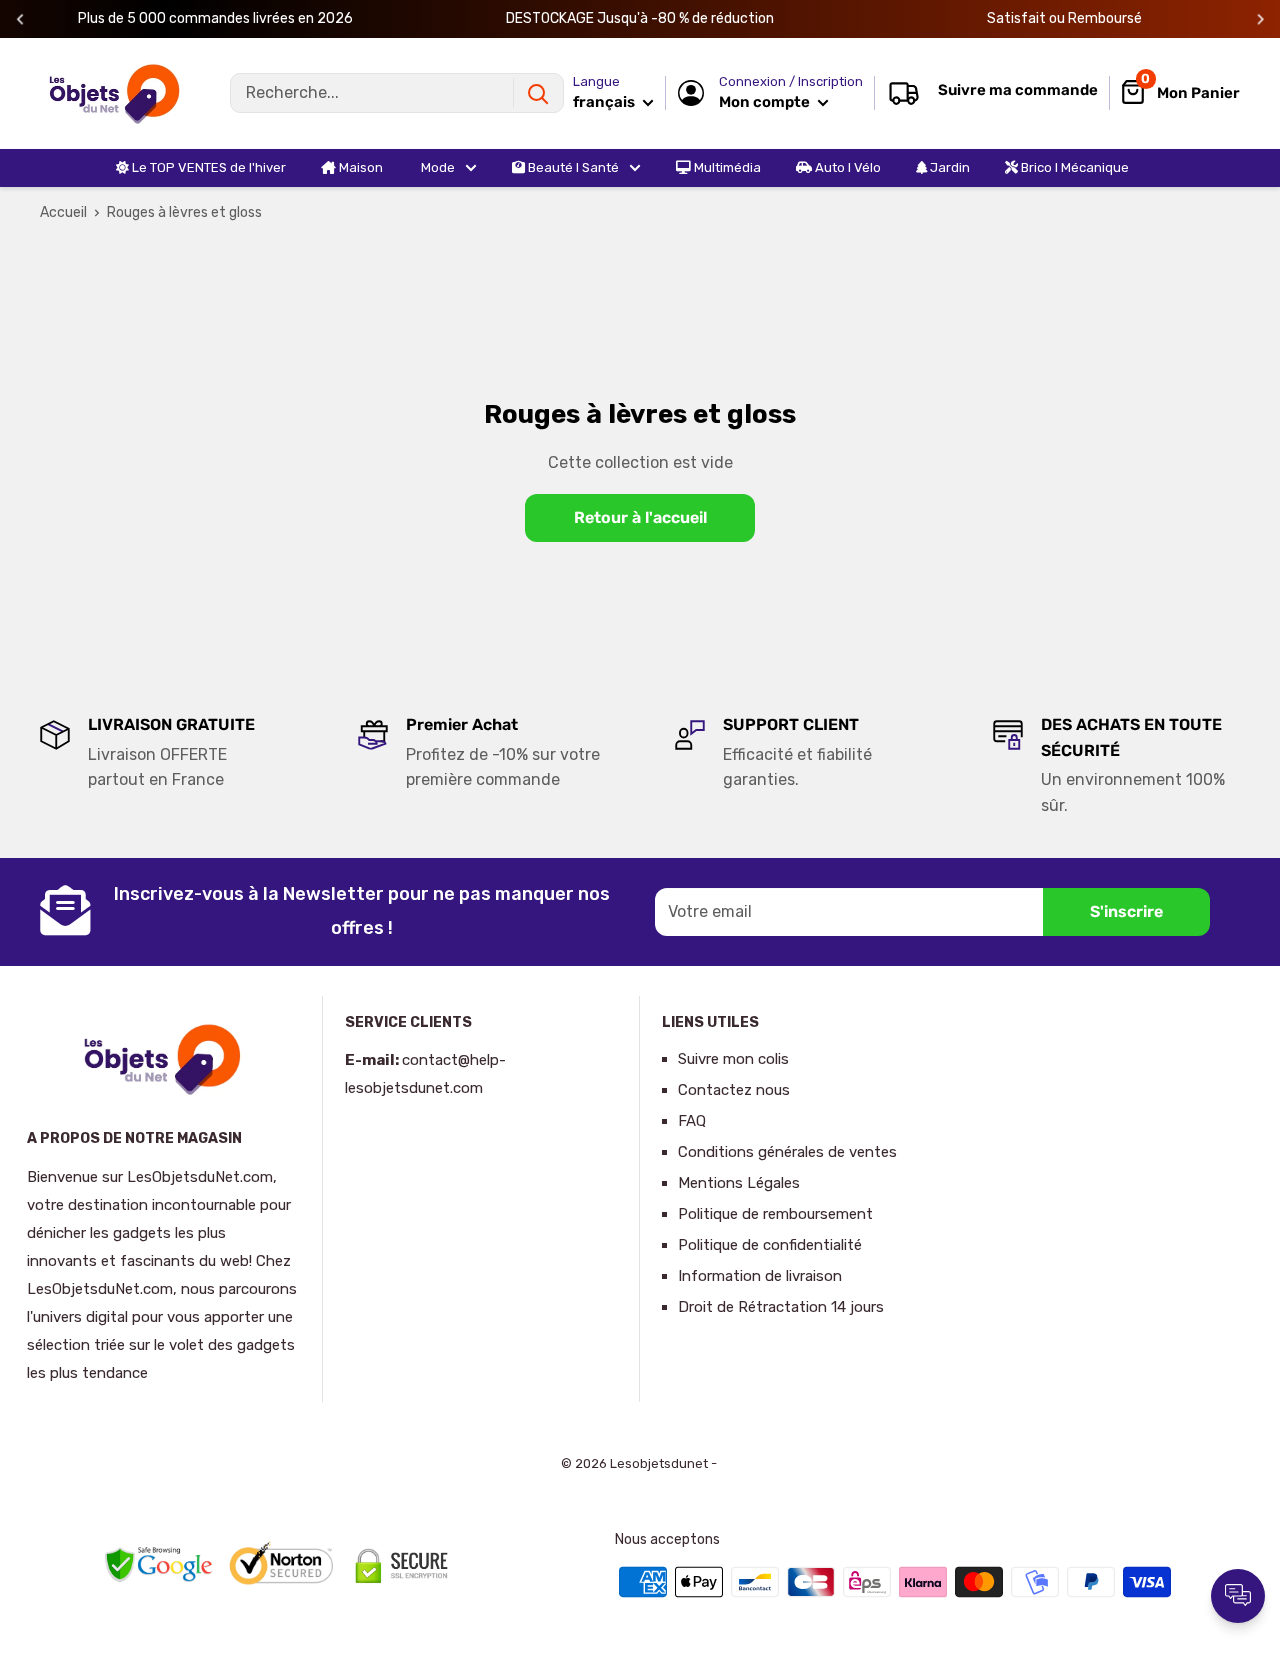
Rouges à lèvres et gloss (184, 212)
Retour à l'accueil (640, 517)
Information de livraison (760, 1276)
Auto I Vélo (846, 167)
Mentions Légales (739, 1183)
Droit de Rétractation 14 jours (781, 1307)
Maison (359, 167)
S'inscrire (1126, 911)
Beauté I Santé (572, 167)
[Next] (1260, 19)
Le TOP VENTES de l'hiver (207, 167)
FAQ (692, 1121)
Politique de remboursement (775, 1214)
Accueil (63, 212)
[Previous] (20, 19)
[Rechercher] (538, 93)
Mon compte (766, 102)
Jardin (948, 167)
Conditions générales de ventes (787, 1152)
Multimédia (726, 167)
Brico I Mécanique (1073, 167)
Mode (436, 167)
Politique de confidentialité (770, 1245)
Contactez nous (734, 1090)
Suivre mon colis (733, 1059)
